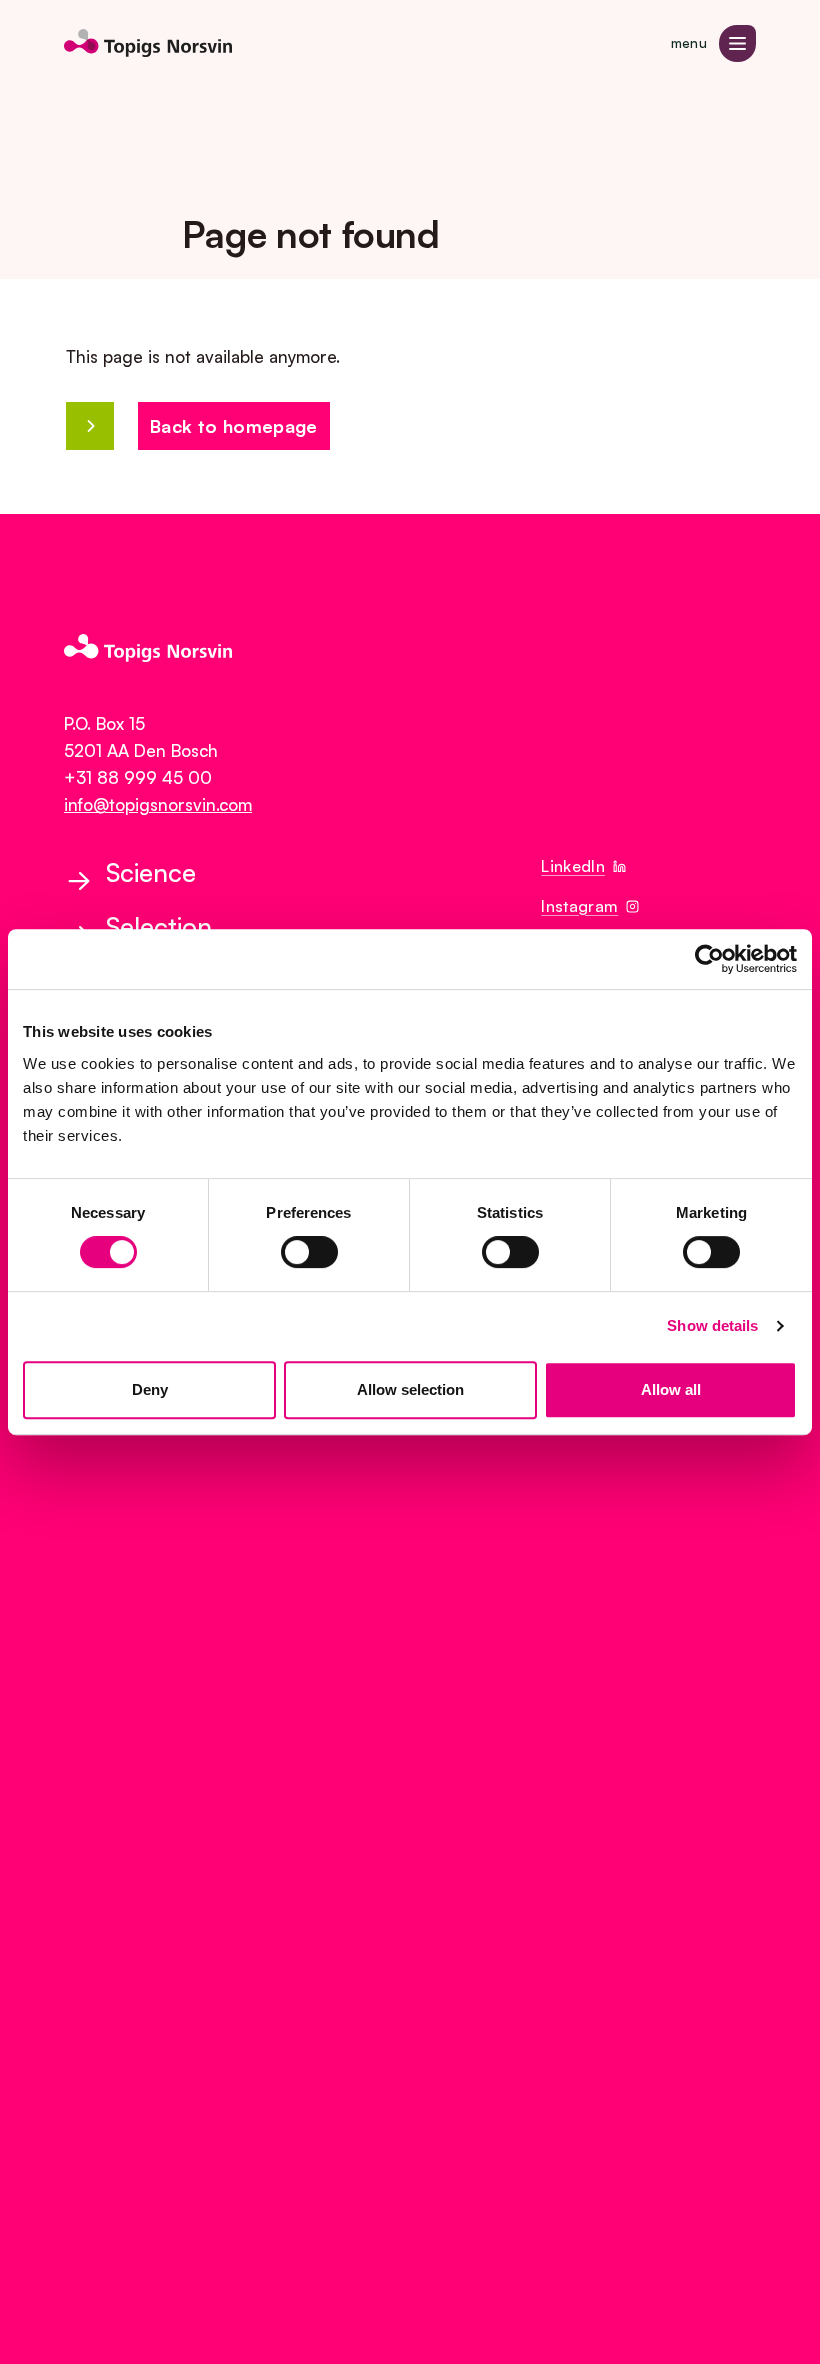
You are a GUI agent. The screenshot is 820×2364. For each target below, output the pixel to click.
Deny (150, 1389)
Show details (712, 1325)
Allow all (671, 1389)
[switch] (309, 1252)
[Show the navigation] (737, 43)
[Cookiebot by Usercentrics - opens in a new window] (709, 959)
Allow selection (410, 1389)
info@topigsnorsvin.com (158, 804)
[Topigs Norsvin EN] (148, 43)
